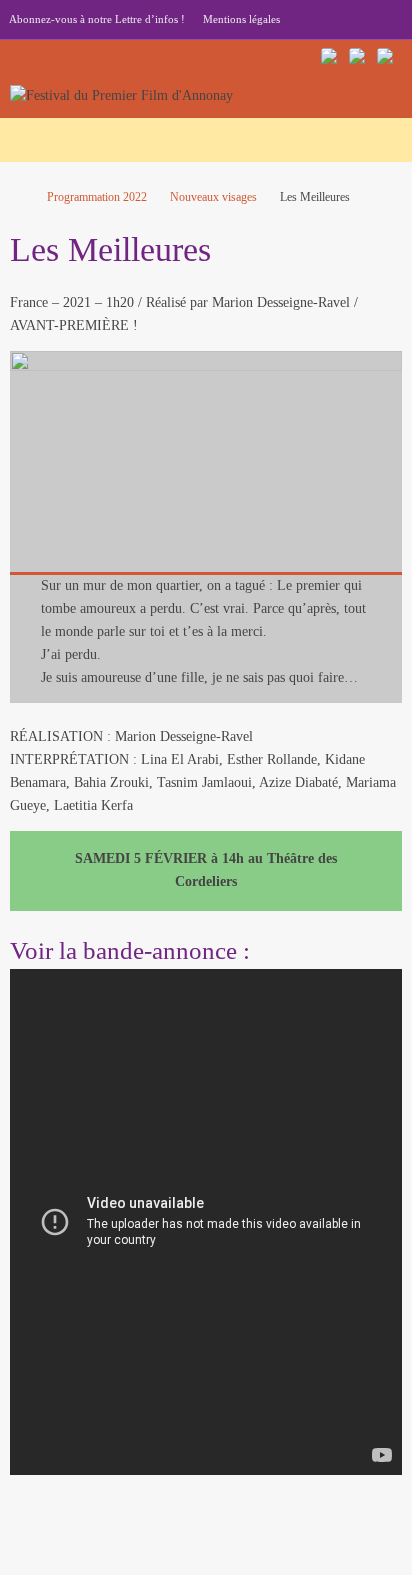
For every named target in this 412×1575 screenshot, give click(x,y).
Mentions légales (241, 19)
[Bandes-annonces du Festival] (388, 59)
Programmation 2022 (97, 197)
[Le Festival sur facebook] (332, 59)
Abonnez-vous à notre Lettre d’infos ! (97, 19)
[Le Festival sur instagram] (360, 59)
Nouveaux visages (213, 197)
